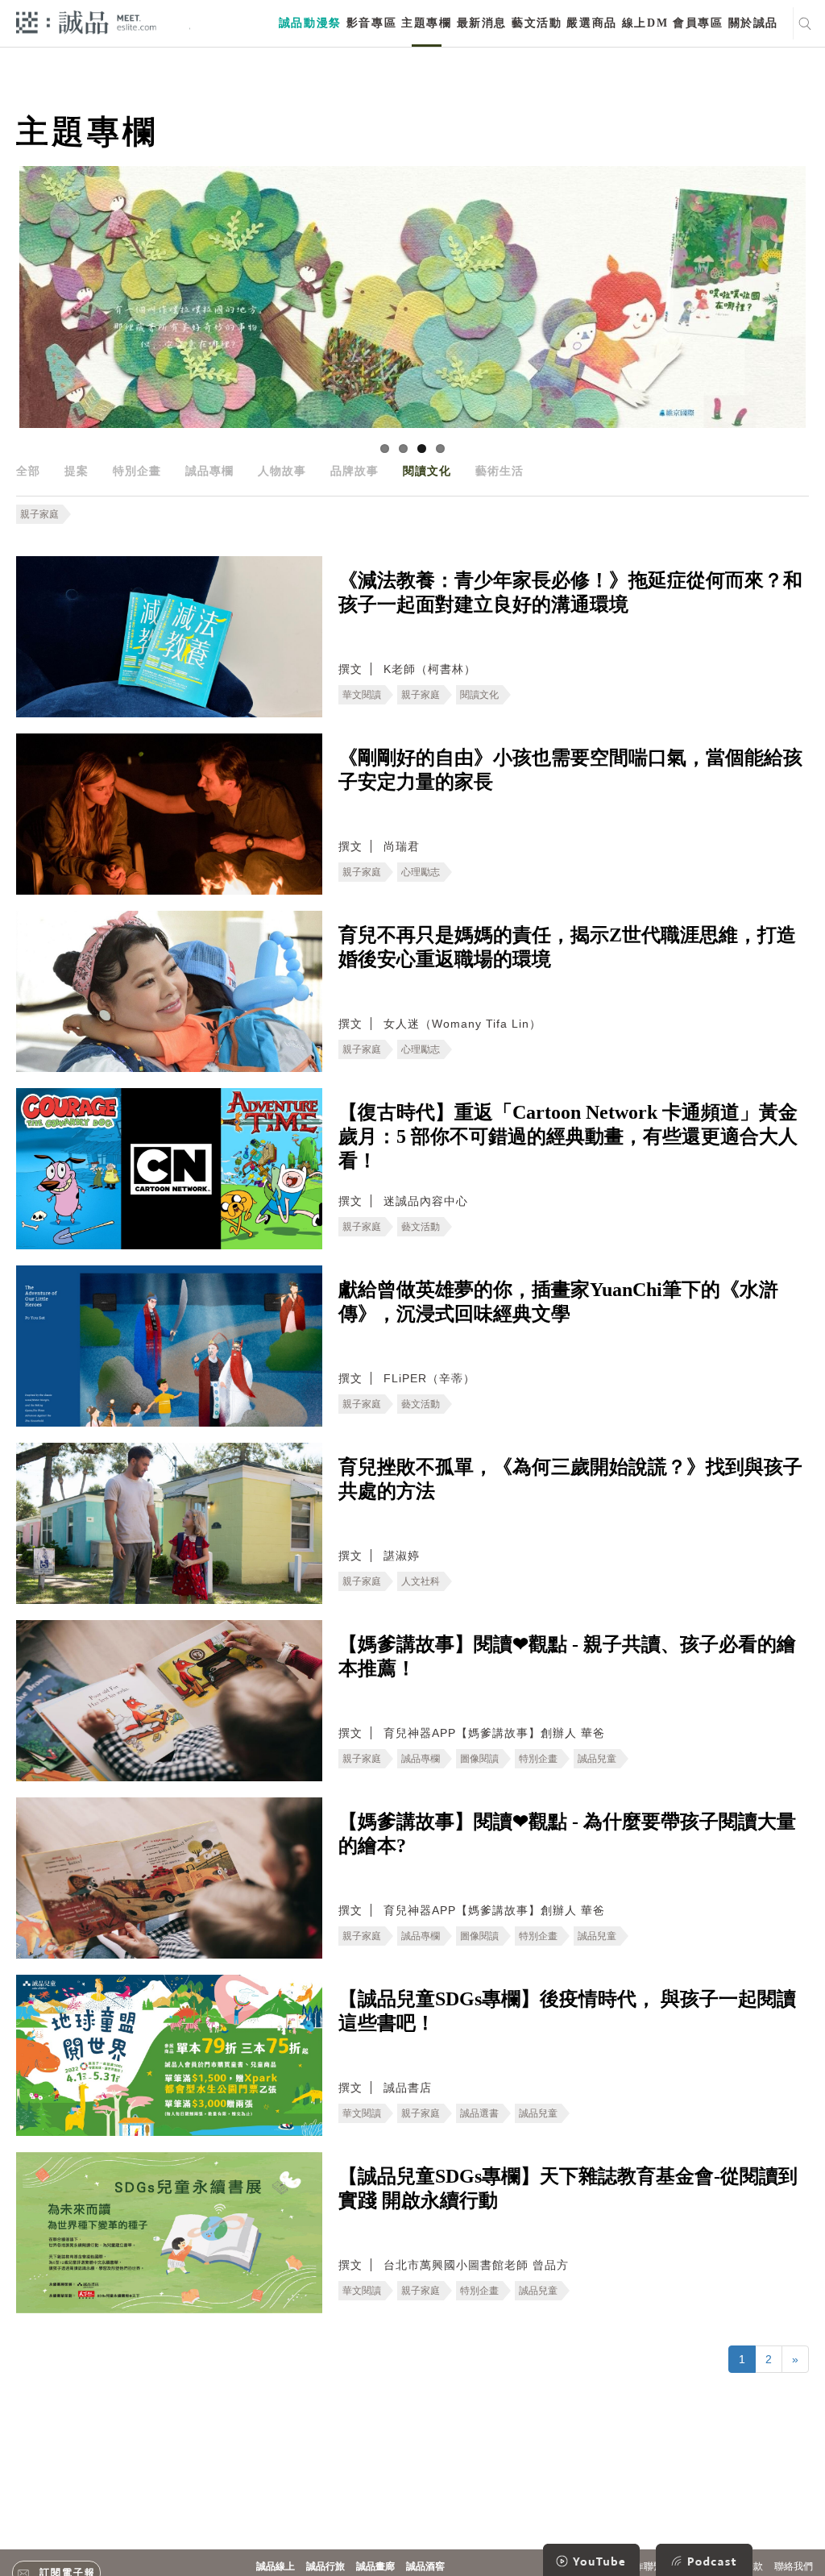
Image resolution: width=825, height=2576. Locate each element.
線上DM (645, 23)
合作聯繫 (644, 2566)
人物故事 (282, 471)
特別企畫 (137, 471)
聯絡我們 (794, 2566)
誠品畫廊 (375, 2566)
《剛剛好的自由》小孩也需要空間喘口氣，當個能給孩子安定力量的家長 (570, 770)
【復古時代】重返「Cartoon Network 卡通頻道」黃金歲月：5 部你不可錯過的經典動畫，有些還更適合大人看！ (568, 1136)
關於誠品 (753, 23)
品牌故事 (354, 471)
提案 (77, 471)
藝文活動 (537, 23)
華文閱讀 (362, 695)
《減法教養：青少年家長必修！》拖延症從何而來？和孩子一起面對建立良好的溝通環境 (570, 592)
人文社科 (421, 1581)
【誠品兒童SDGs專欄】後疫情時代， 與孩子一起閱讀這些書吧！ (567, 2011)
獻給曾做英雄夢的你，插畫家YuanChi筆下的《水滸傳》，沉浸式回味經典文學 (558, 1302)
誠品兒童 (597, 1759)
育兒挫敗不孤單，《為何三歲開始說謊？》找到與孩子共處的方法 (570, 1479)
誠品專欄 (209, 471)
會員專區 (698, 23)
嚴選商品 (591, 23)
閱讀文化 (427, 471)
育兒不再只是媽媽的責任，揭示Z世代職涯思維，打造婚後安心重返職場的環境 (567, 947)
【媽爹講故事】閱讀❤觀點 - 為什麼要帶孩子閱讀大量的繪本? (567, 1834)
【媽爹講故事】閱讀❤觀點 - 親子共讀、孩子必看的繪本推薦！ (567, 1656)
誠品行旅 (325, 2566)
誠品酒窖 (425, 2566)
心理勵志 (421, 872)
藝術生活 (500, 471)
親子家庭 (39, 514)
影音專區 (371, 23)
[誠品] (86, 21)
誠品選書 (479, 2113)
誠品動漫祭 (310, 23)
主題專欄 (426, 23)
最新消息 (482, 23)
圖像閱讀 (479, 1759)
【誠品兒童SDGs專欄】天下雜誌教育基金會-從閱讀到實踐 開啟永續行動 (568, 2188)
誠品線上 (276, 2566)
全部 (28, 471)
